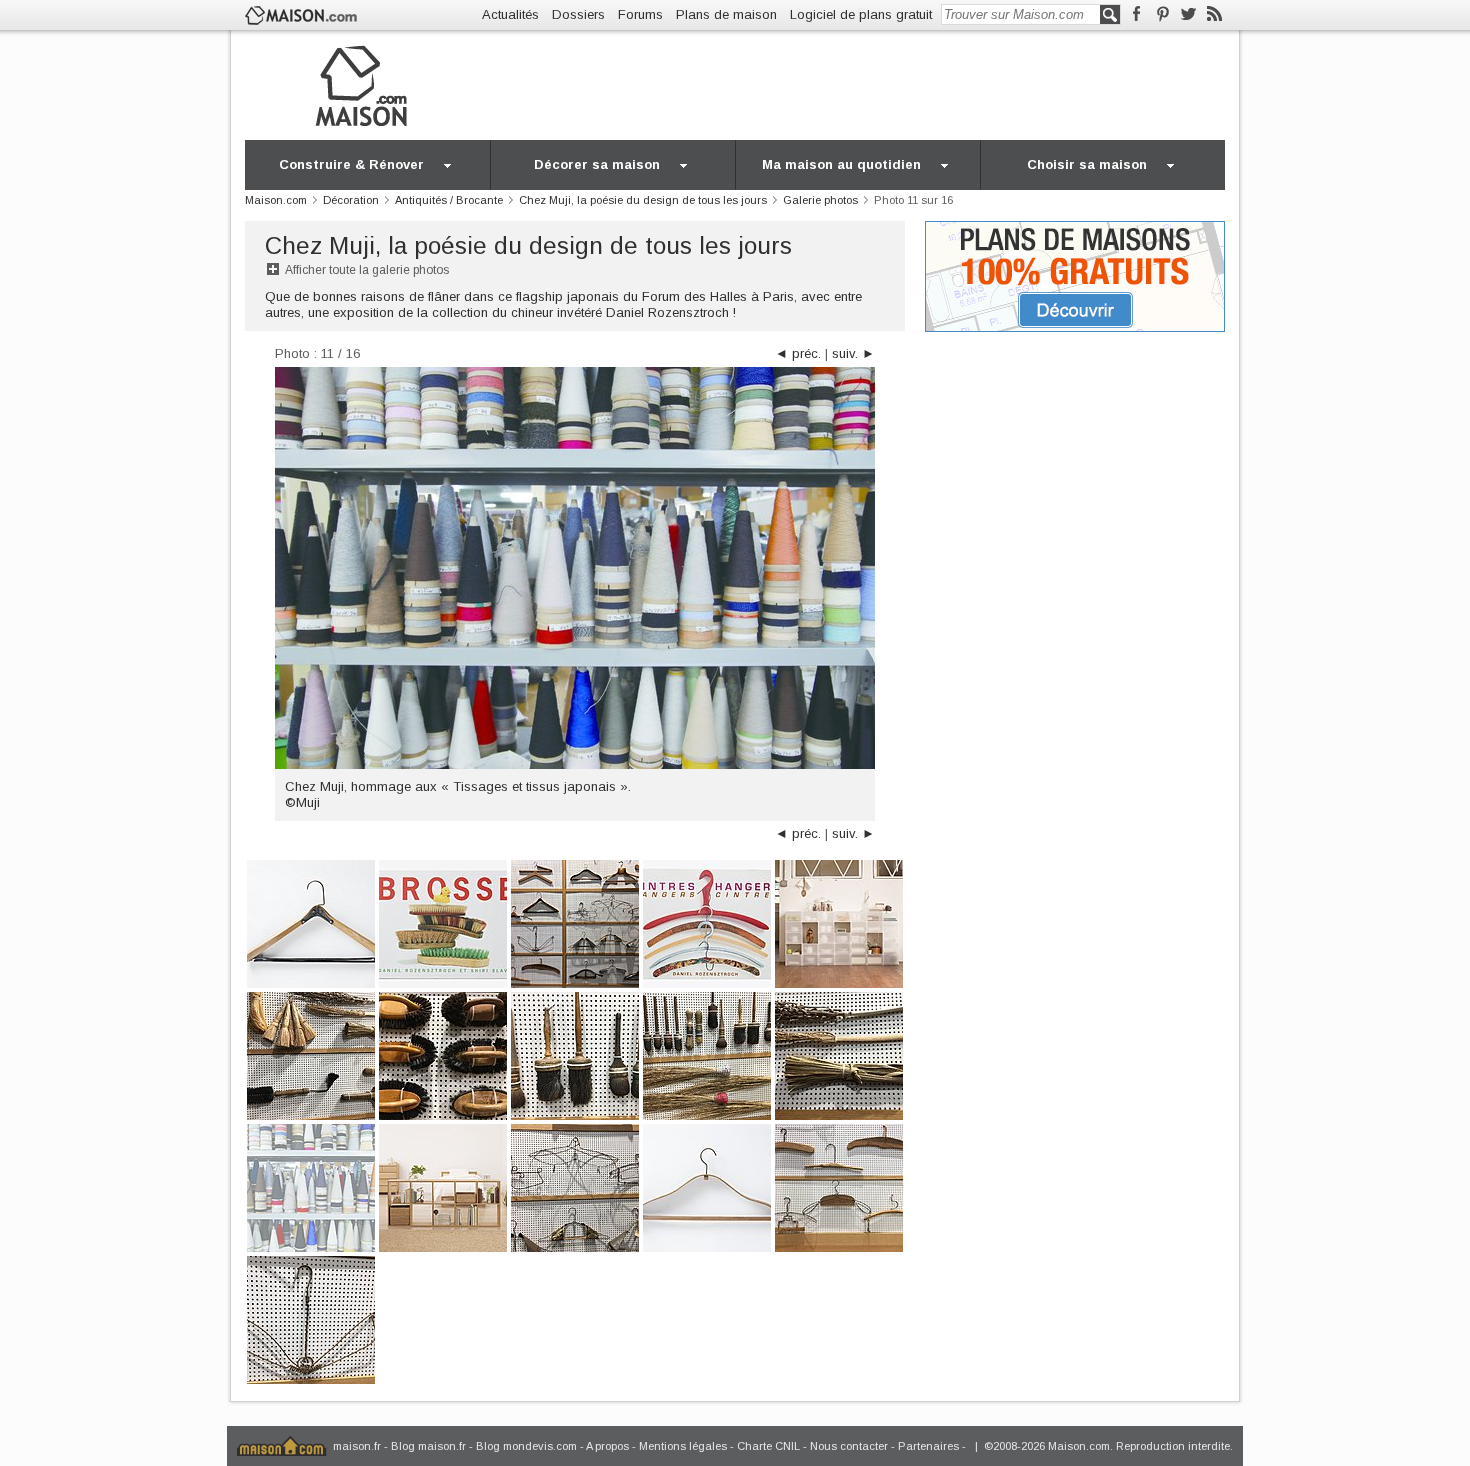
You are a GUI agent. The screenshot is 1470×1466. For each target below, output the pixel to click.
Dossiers (578, 14)
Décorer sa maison (597, 164)
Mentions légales (683, 1446)
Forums (640, 14)
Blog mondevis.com (526, 1446)
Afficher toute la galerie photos (367, 270)
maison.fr (357, 1446)
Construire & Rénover (351, 164)
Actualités (510, 14)
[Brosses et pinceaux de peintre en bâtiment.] (575, 1054)
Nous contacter (849, 1446)
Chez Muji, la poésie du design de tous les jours (528, 245)
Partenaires (928, 1446)
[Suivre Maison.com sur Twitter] (1188, 14)
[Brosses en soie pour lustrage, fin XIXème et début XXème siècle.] (443, 1054)
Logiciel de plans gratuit (861, 14)
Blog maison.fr (428, 1446)
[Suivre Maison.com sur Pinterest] (1162, 14)
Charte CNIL (768, 1446)
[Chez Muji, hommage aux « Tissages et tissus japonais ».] (311, 1186)
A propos (607, 1446)
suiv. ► (853, 353)
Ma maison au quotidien (841, 164)
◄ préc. (798, 353)
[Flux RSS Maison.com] (1214, 14)
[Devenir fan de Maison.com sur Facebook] (1136, 14)
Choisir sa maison (1087, 164)
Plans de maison (726, 14)
